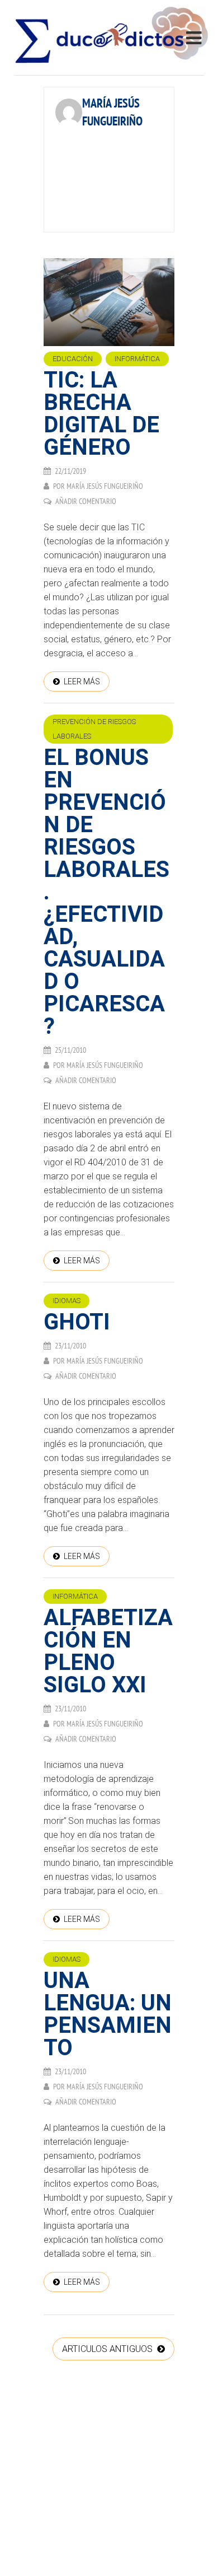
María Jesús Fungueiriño (105, 486)
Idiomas (67, 1301)
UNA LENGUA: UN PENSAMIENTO (108, 2014)
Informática (137, 359)
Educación (73, 359)
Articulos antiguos (108, 2349)
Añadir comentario (86, 501)
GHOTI (77, 1322)
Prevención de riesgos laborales (94, 729)
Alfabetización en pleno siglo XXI (108, 1651)
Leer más (82, 682)
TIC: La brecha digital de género (101, 414)
